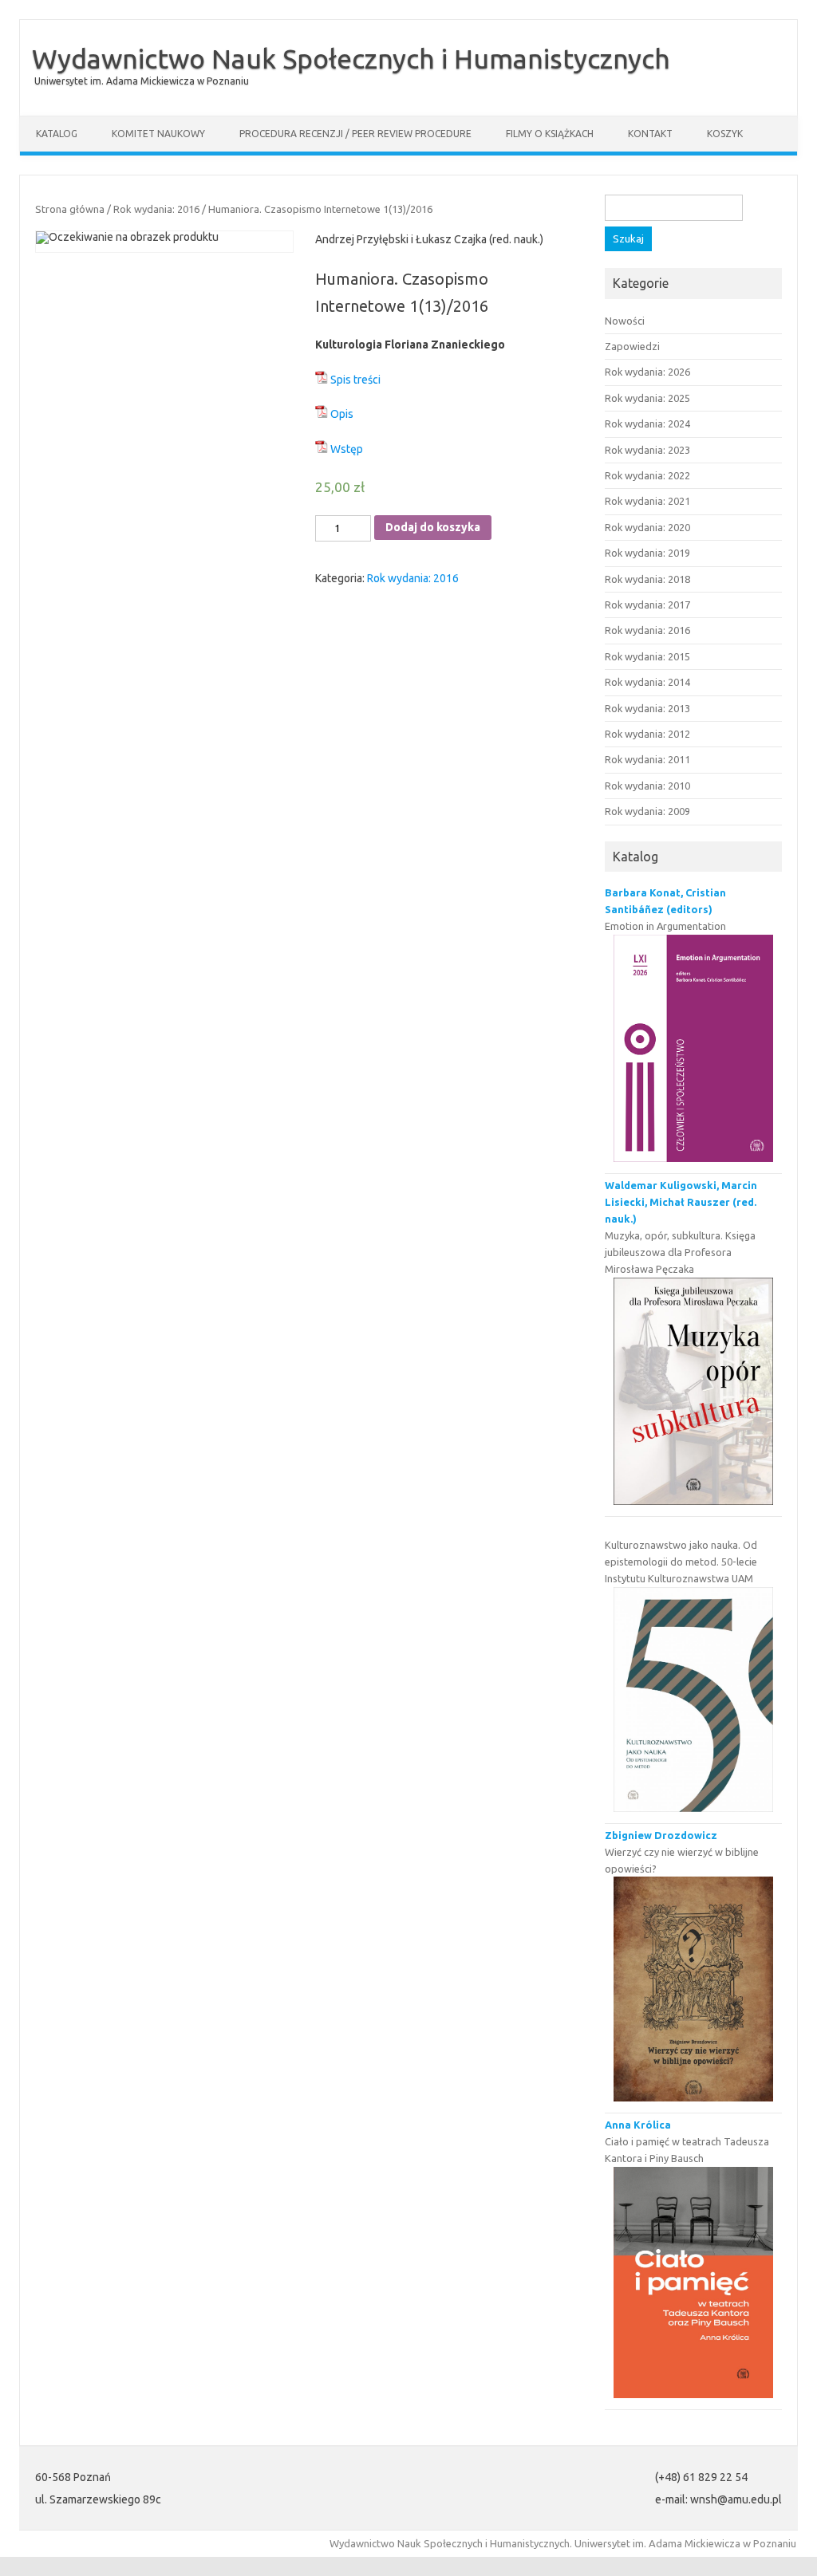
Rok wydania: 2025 (647, 398)
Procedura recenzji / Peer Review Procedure (355, 134)
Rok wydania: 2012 (647, 734)
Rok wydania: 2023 (647, 450)
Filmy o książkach (550, 134)
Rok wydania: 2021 (647, 501)
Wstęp (347, 449)
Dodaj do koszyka (433, 527)
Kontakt (650, 134)
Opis (342, 414)
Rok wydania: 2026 (647, 372)
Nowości (625, 321)
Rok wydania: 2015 (647, 656)
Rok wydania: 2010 (647, 786)
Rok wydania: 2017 (647, 605)
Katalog (57, 134)
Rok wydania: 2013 (647, 708)
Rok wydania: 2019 (647, 553)
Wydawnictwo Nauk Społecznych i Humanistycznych (351, 58)
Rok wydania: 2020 (647, 527)
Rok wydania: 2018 (647, 579)
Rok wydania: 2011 (647, 759)
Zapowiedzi (632, 346)
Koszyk (725, 134)
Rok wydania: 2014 (647, 682)
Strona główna (70, 209)
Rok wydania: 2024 (647, 423)
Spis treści (355, 380)
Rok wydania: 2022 (647, 475)
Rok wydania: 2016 (156, 209)
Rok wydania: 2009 (647, 811)
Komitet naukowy (158, 134)
